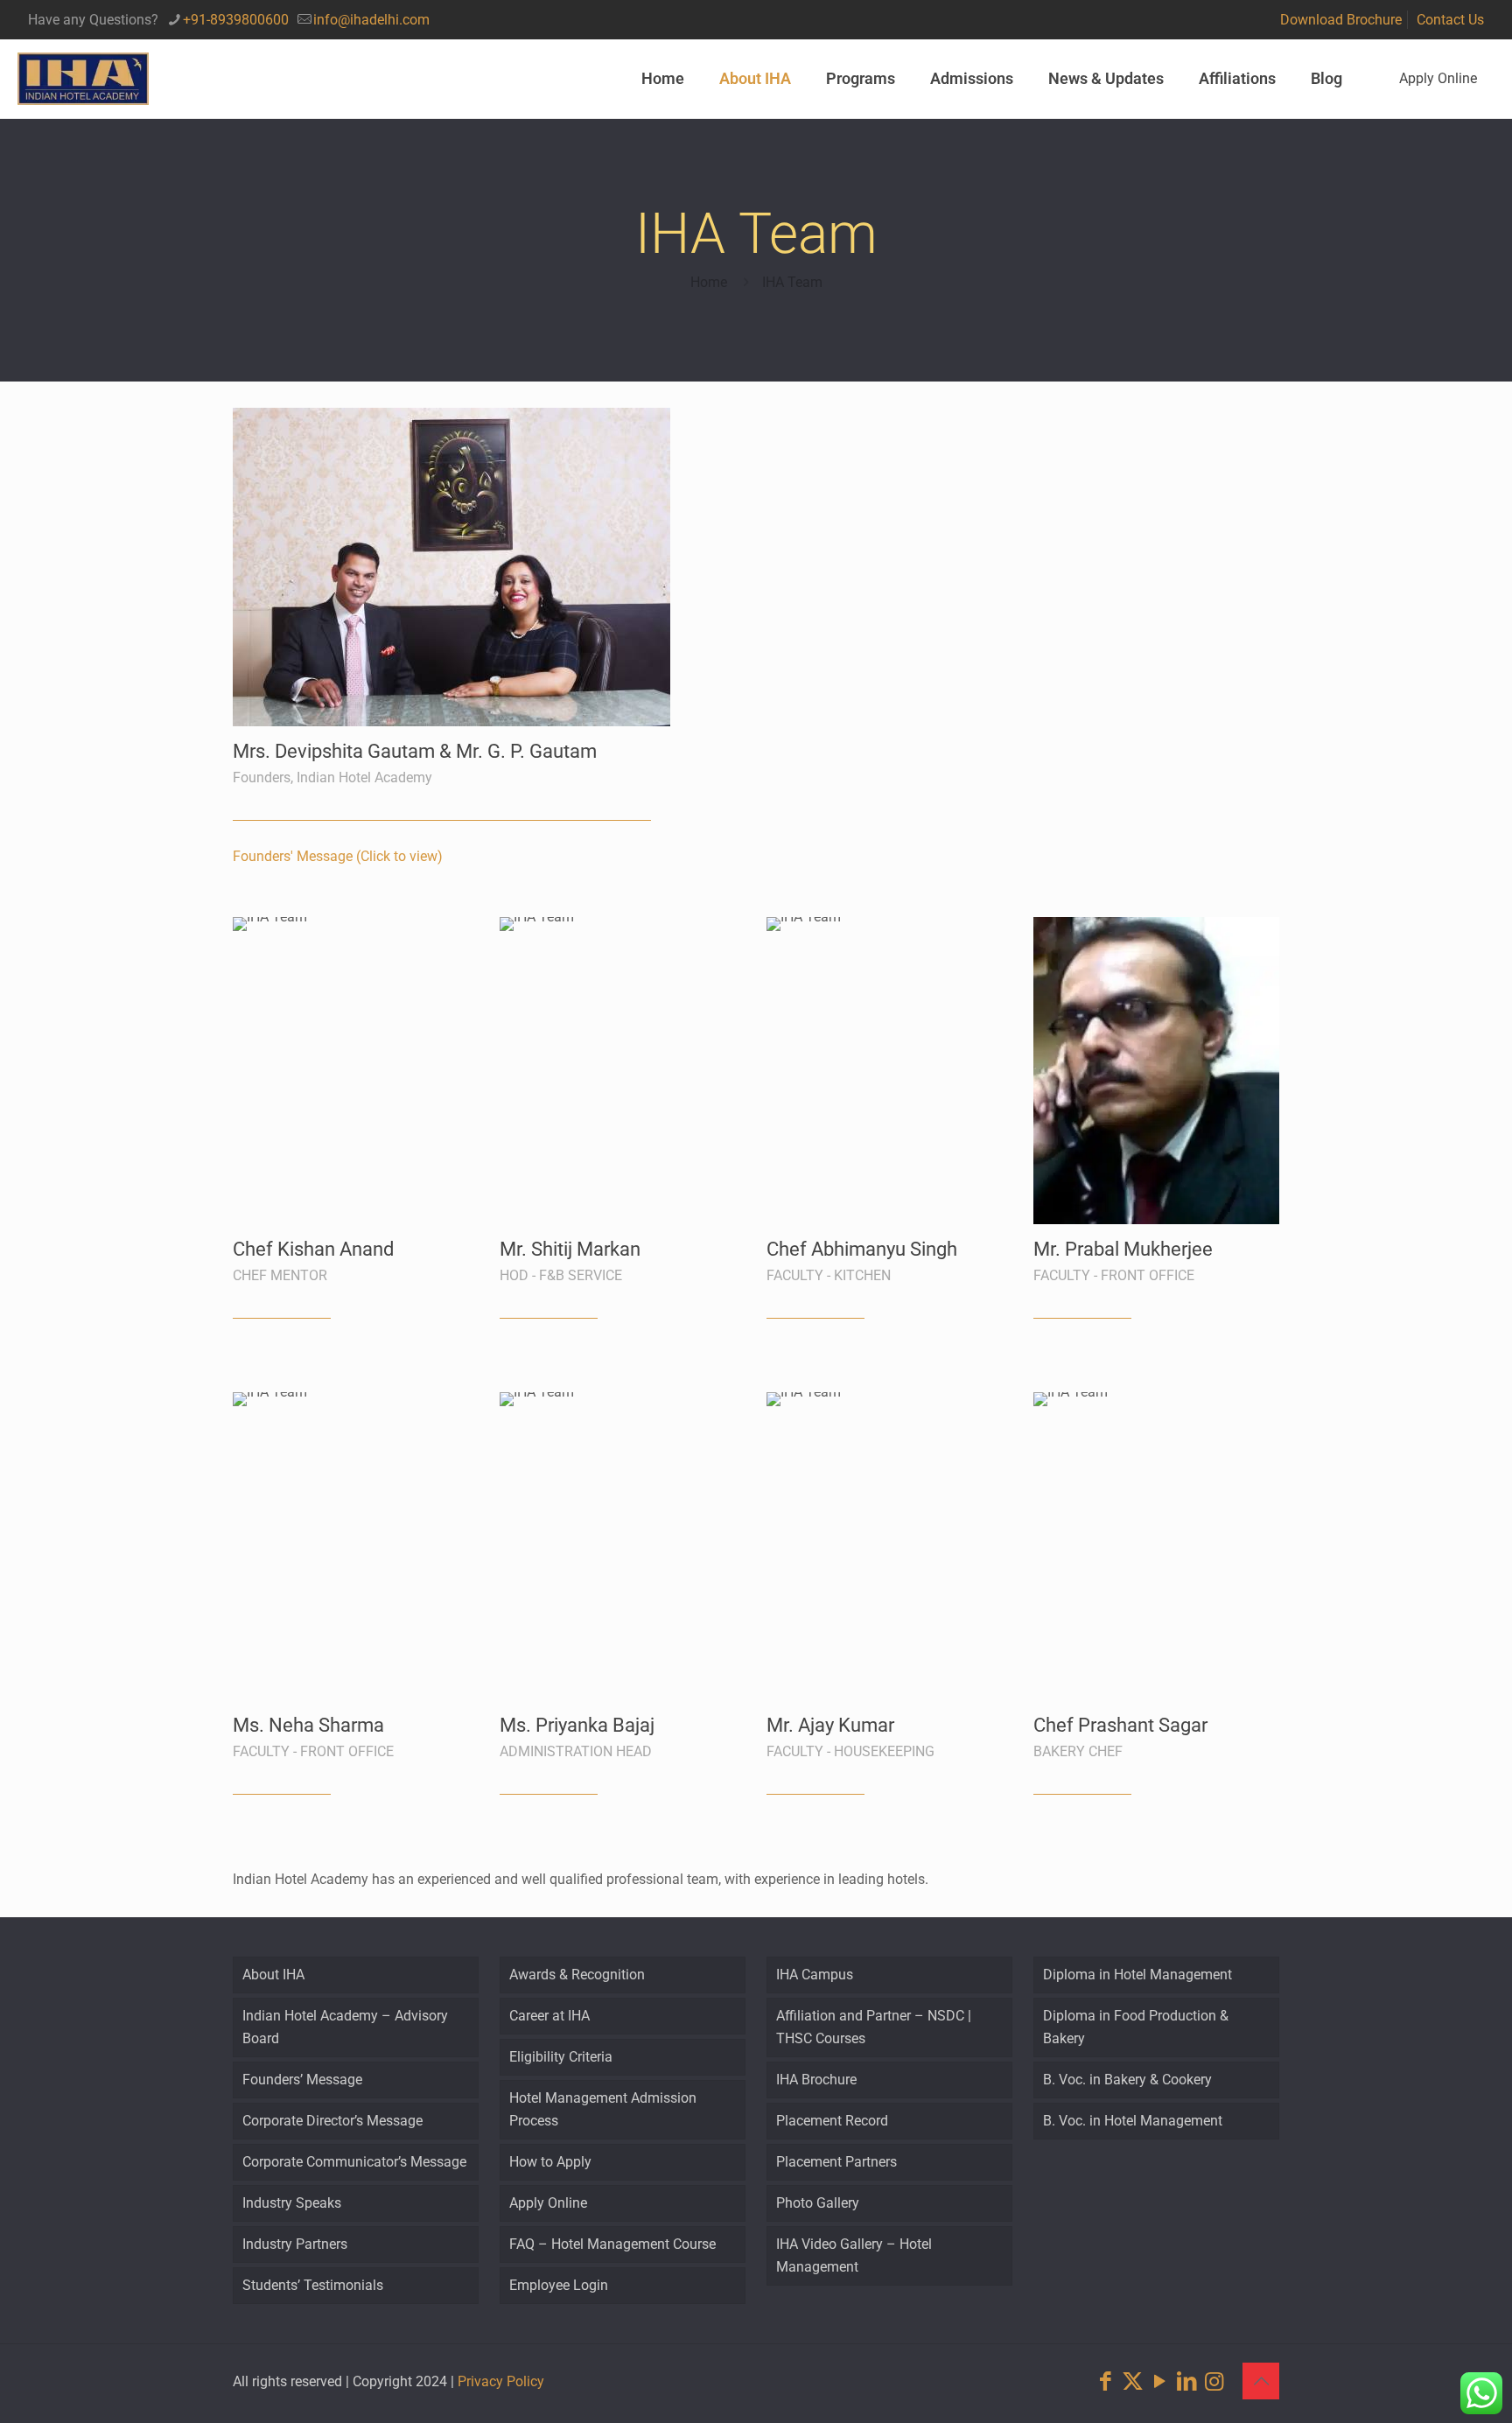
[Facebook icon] (1106, 2381)
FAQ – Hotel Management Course (612, 2244)
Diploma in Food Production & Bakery (1136, 2027)
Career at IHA (549, 2016)
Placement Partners (836, 2162)
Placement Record (832, 2121)
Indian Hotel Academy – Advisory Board (345, 2027)
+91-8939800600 (236, 20)
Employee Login (559, 2285)
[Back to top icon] (1261, 2381)
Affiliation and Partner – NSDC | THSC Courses (874, 2027)
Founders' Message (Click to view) (338, 856)
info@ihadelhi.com (371, 20)
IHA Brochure (816, 2080)
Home (709, 282)
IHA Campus (815, 1975)
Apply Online (1438, 78)
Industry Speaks (292, 2203)
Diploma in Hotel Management (1137, 1975)
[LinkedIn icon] (1187, 2381)
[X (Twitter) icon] (1133, 2381)
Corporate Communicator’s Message (354, 2162)
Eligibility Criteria (561, 2057)
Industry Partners (295, 2244)
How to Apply (550, 2162)
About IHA (273, 1975)
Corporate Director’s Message (332, 2121)
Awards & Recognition (577, 1975)
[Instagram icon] (1214, 2381)
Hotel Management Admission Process (603, 2109)
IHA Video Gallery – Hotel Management (854, 2255)
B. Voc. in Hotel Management (1133, 2121)
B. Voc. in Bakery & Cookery (1127, 2080)
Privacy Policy (501, 2381)
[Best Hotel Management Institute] (83, 79)
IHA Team (792, 282)
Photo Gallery (818, 2203)
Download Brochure (1341, 20)
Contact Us (1450, 20)
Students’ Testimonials (313, 2285)
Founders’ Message (302, 2080)
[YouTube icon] (1160, 2381)
